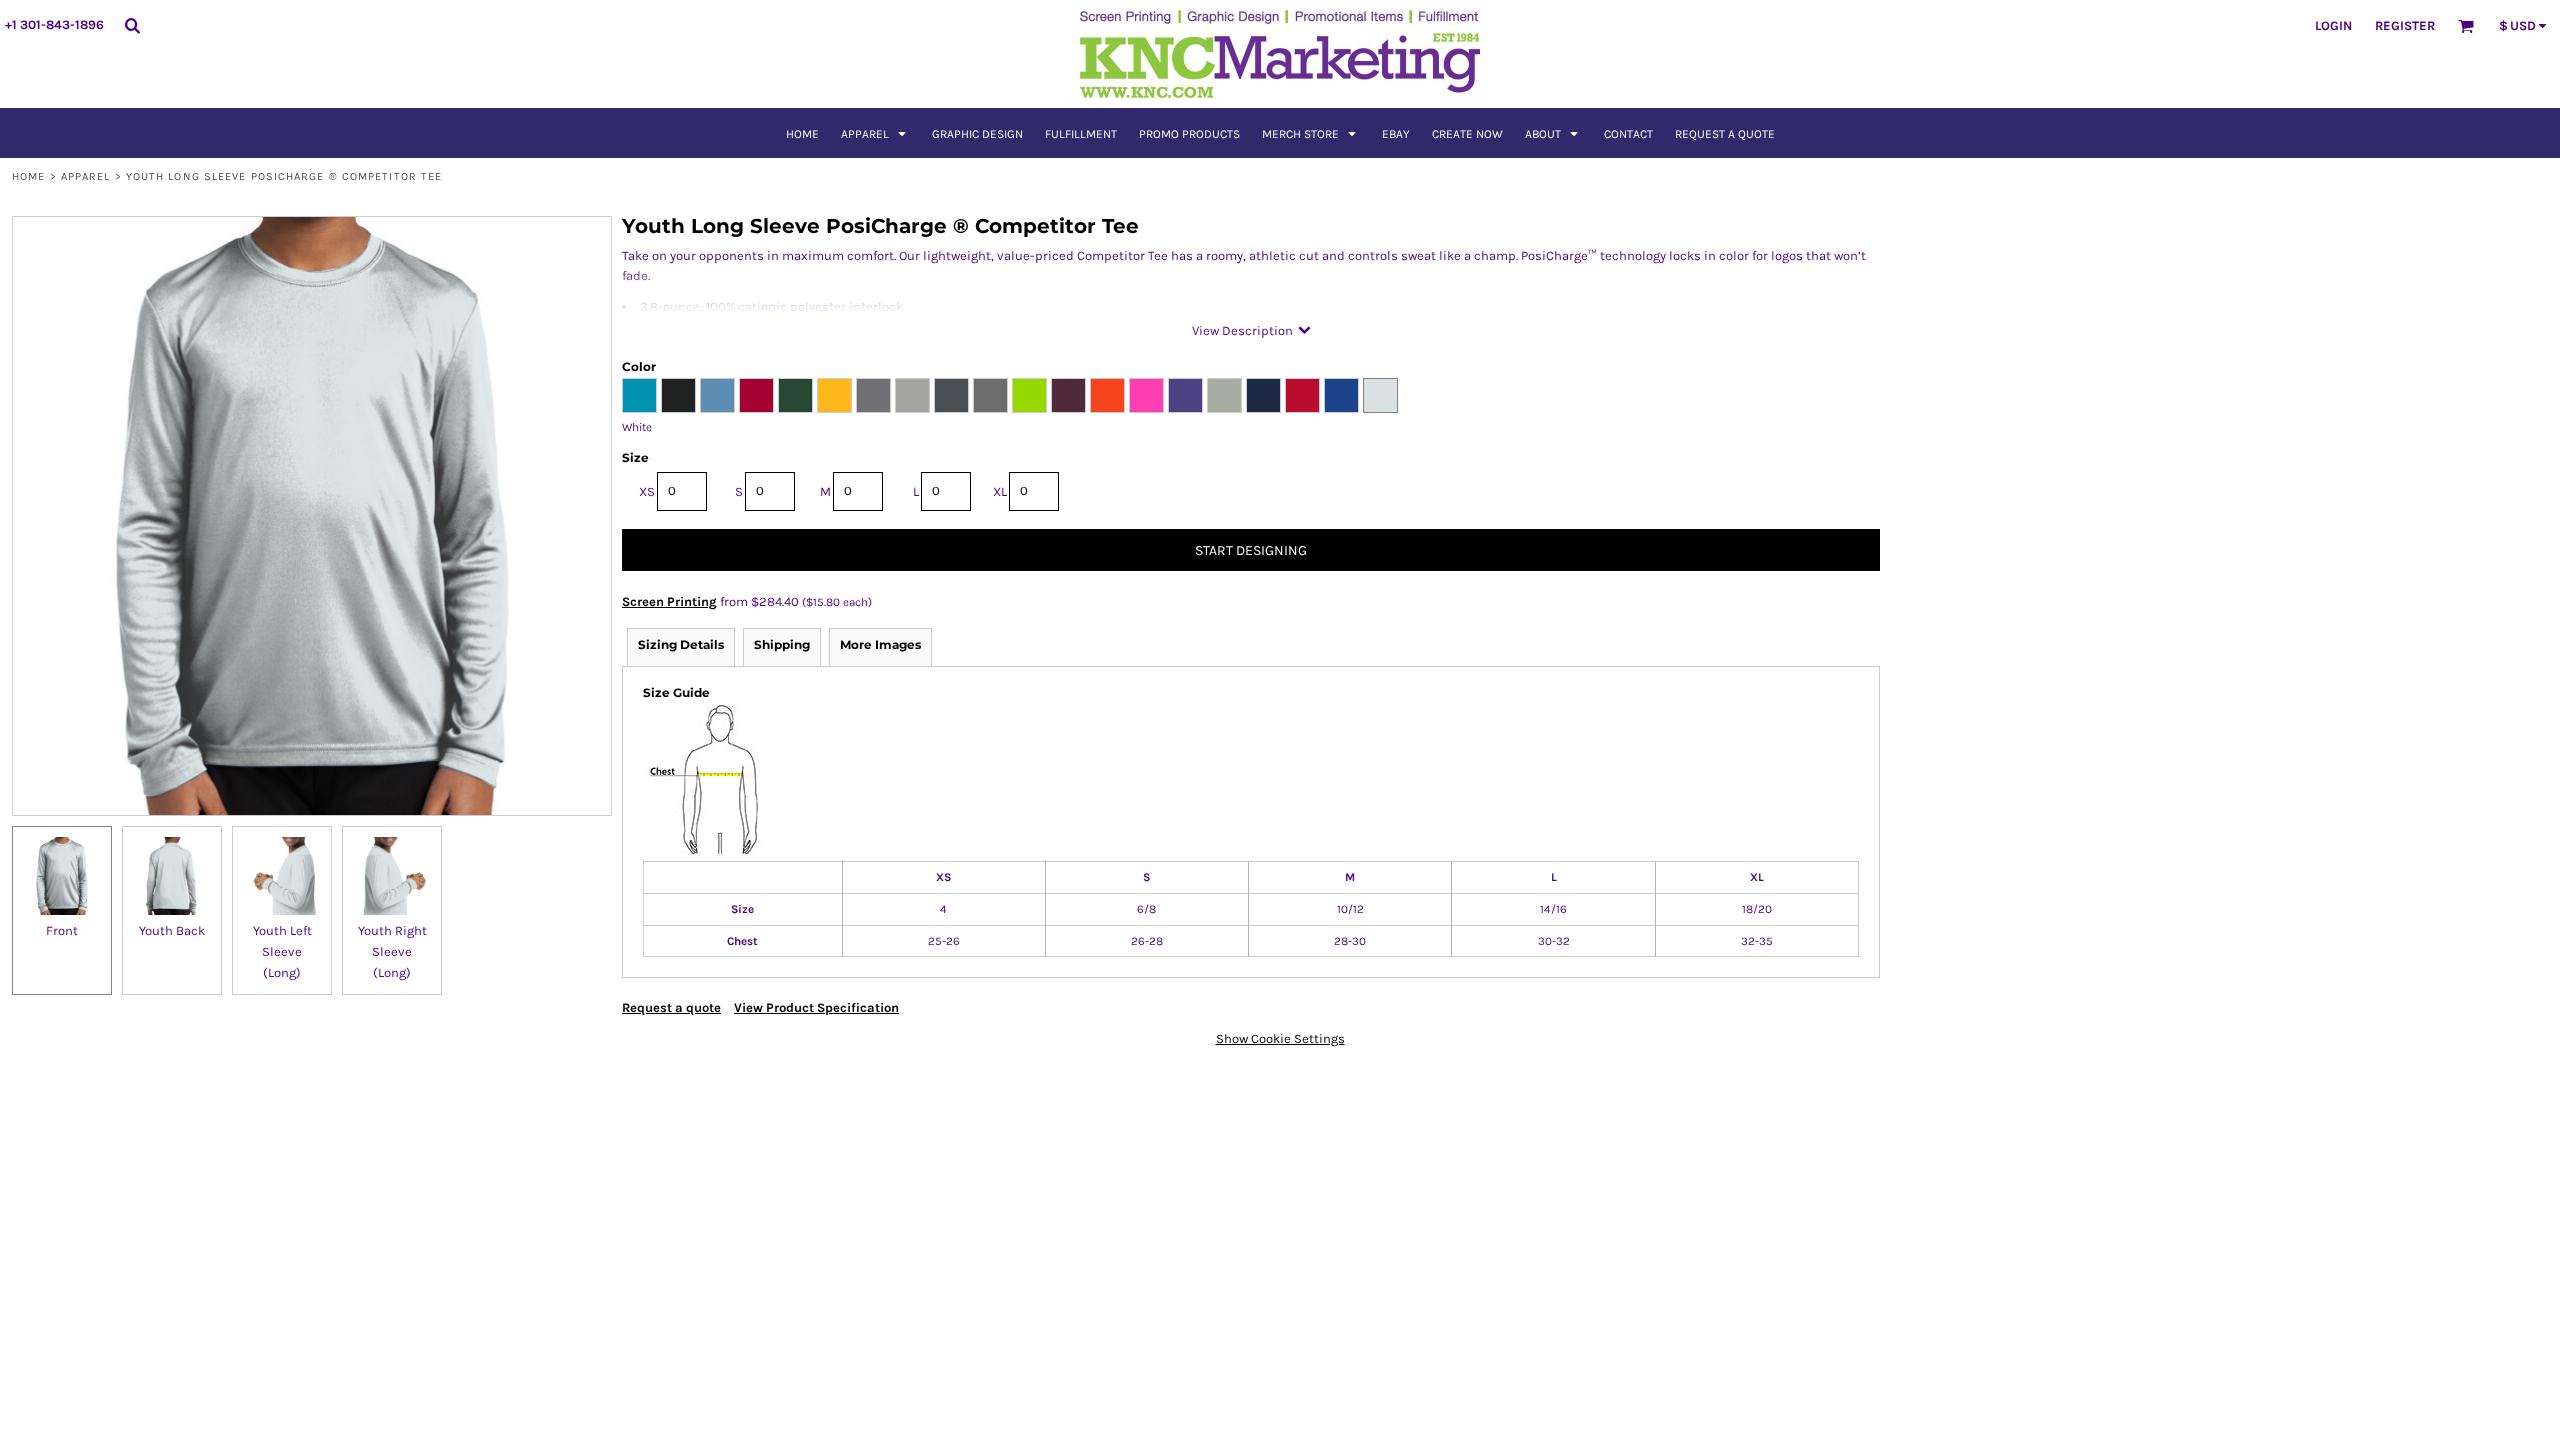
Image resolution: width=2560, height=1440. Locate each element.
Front (62, 930)
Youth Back (172, 930)
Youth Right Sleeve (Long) (392, 951)
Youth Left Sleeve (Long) (282, 951)
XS (647, 491)
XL (1000, 491)
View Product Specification (816, 1007)
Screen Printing (669, 601)
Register (2405, 25)
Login (2333, 25)
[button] (875, 133)
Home (28, 176)
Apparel (86, 176)
